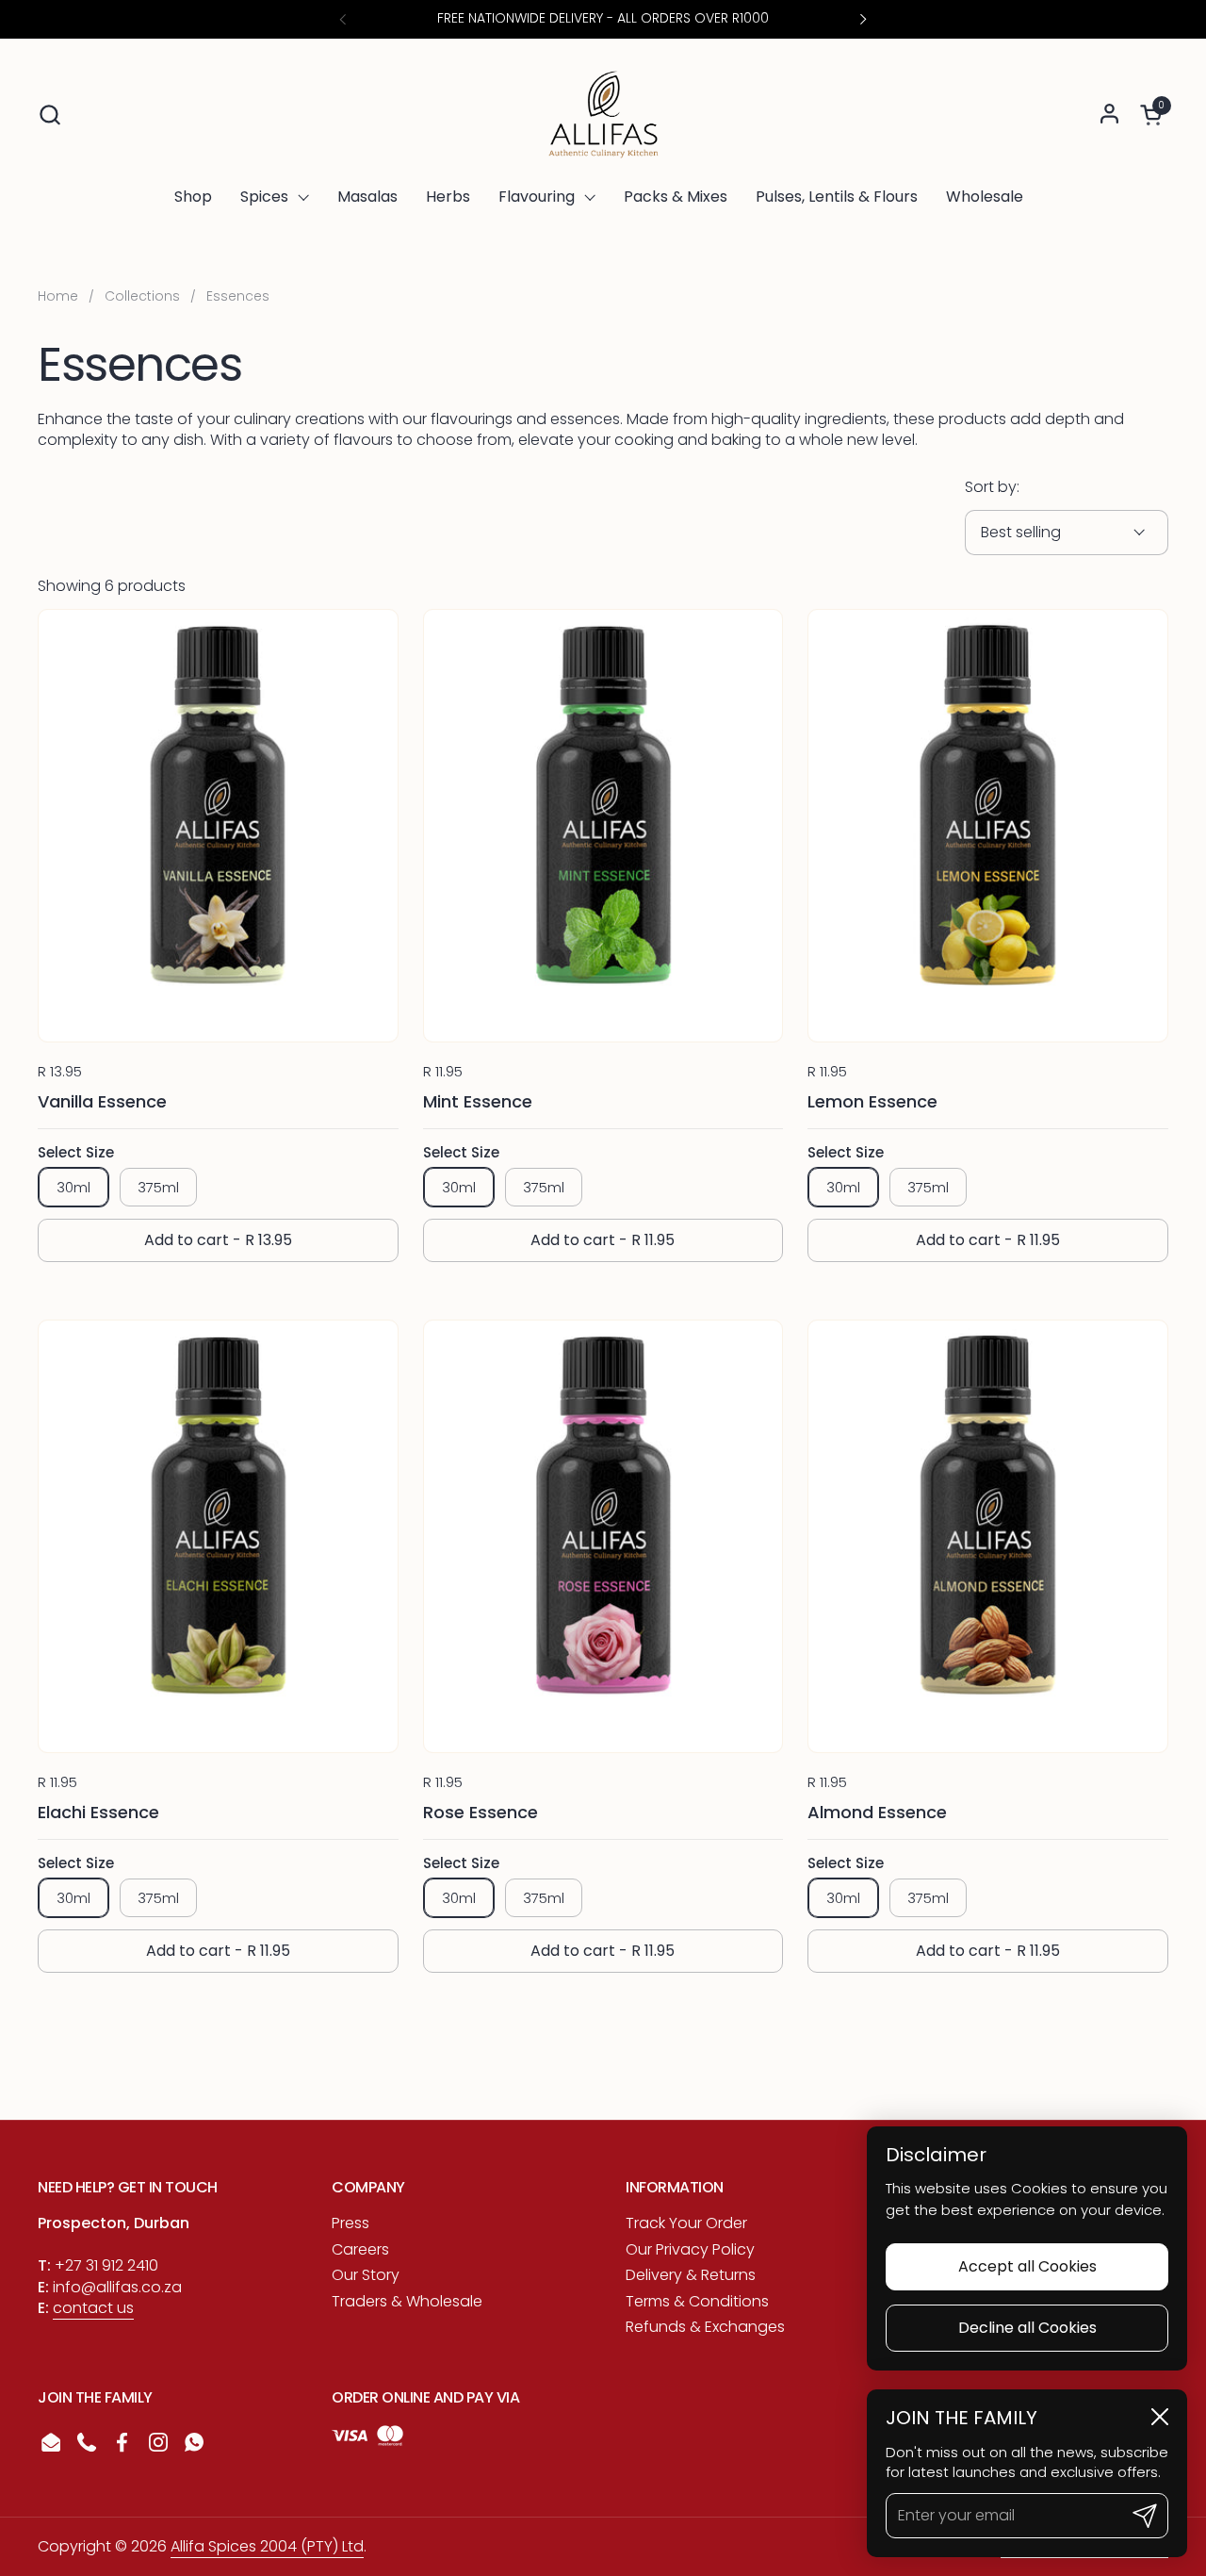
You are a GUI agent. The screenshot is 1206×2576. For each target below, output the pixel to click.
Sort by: (992, 487)
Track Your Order (686, 2223)
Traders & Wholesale (407, 2301)
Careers (360, 2249)
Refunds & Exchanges (705, 2327)
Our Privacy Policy (690, 2249)
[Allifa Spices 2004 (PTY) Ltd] (603, 114)
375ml (158, 1187)
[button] (49, 115)
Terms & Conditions (697, 2301)
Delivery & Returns (691, 2275)
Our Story (366, 2275)
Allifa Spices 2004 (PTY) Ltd (267, 2546)
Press (350, 2223)
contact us (93, 2308)
